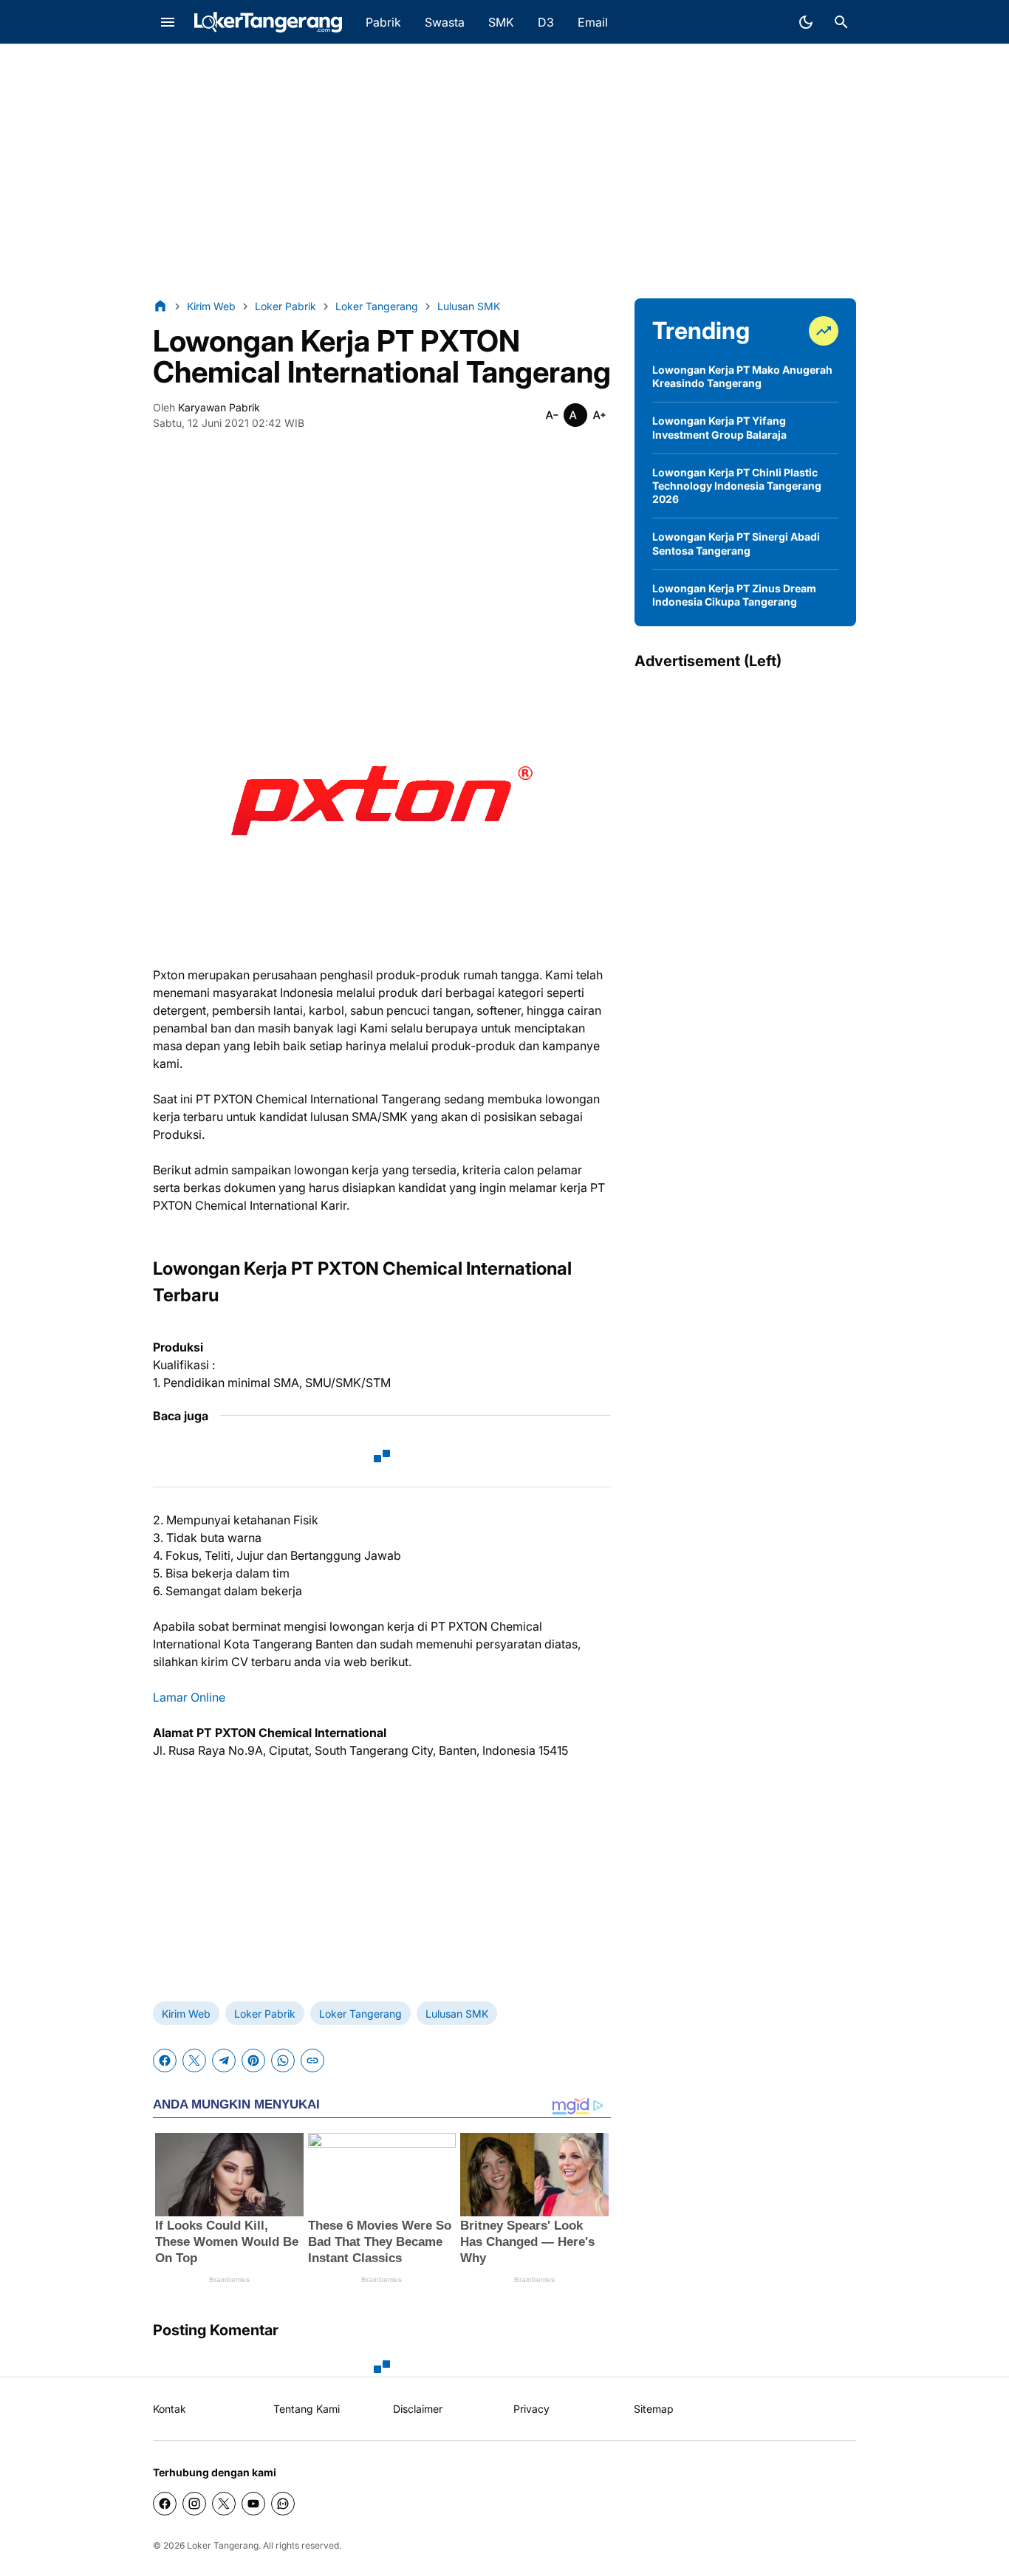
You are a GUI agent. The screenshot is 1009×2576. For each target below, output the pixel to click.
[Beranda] (160, 306)
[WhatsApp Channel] (283, 2504)
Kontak (170, 2409)
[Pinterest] (253, 2061)
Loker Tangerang (360, 2014)
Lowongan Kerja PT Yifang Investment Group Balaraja (719, 427)
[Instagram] (194, 2504)
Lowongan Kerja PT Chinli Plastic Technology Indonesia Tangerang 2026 (737, 486)
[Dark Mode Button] (806, 22)
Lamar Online (189, 1697)
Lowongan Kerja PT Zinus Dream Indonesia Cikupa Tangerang (734, 595)
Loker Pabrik (265, 2014)
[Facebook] (165, 2061)
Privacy (531, 2409)
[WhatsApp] (283, 2061)
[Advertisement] (504, 171)
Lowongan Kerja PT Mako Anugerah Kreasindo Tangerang (742, 376)
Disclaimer (418, 2409)
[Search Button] (841, 22)
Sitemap (654, 2409)
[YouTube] (253, 2504)
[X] (194, 2061)
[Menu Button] (168, 22)
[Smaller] (552, 415)
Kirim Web (186, 2014)
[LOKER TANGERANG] (268, 22)
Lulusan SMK (457, 2014)
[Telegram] (224, 2061)
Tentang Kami (307, 2409)
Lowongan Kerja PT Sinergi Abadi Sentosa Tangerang (736, 543)
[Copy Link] (312, 2061)
